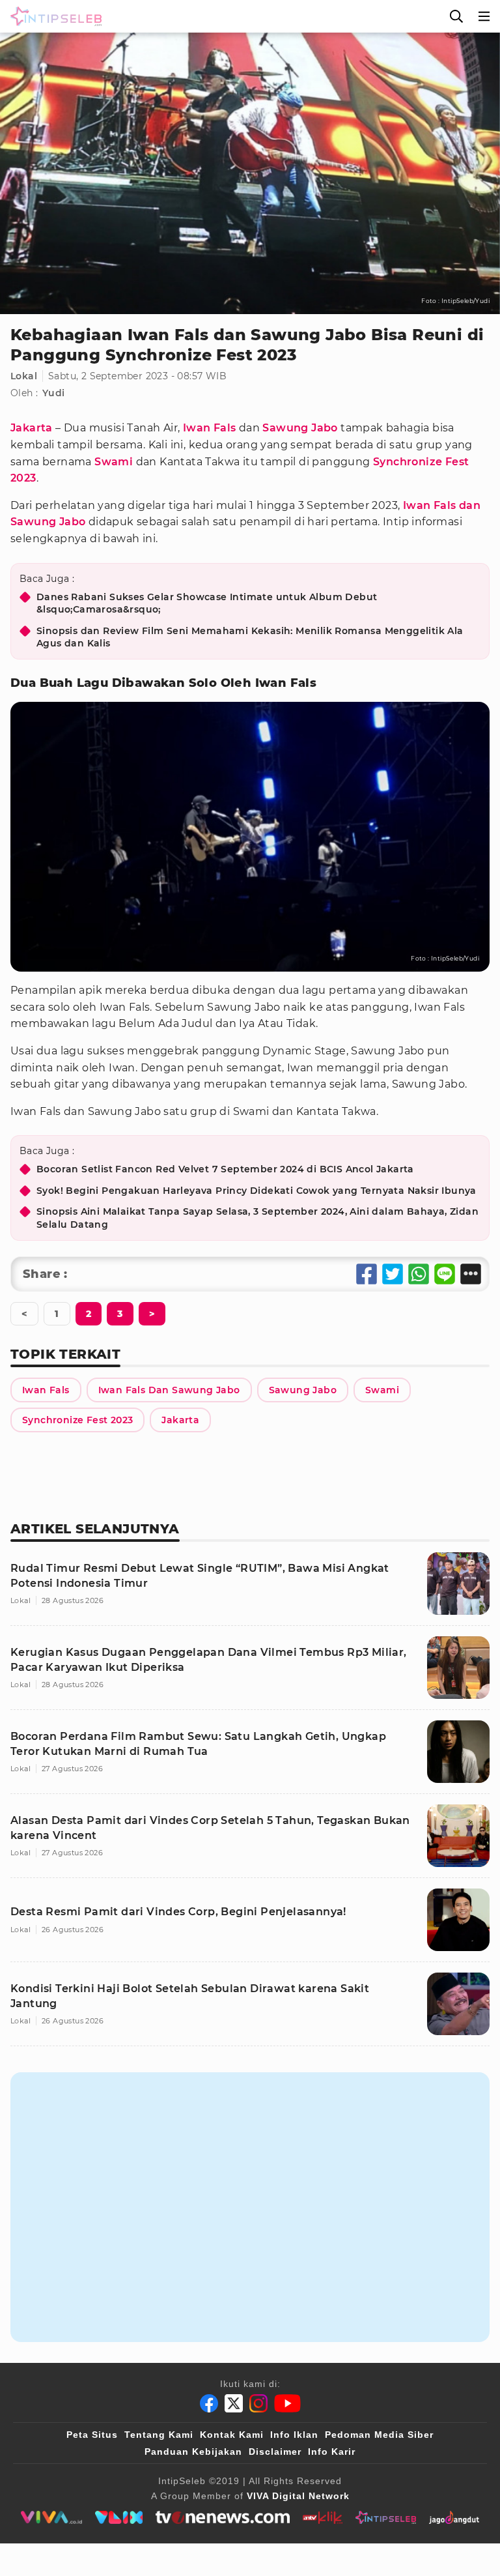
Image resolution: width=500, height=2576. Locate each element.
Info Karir (332, 2452)
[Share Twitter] (393, 1274)
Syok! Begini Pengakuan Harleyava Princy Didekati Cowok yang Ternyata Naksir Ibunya (257, 1191)
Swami (114, 462)
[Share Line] (445, 1274)
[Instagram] (258, 2403)
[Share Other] (471, 1274)
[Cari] (456, 16)
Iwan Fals (210, 428)
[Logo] (53, 16)
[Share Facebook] (367, 1274)
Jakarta (32, 428)
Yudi (54, 393)
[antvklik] (323, 2517)
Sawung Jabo (300, 428)
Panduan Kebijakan (193, 2452)
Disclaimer (275, 2452)
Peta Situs (92, 2435)
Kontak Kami (232, 2435)
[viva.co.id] (51, 2517)
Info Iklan (294, 2435)
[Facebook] (209, 2403)
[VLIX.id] (119, 2517)
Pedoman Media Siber (379, 2435)
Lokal (24, 376)
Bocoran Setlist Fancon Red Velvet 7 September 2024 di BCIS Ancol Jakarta (225, 1169)
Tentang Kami (159, 2435)
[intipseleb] (386, 2517)
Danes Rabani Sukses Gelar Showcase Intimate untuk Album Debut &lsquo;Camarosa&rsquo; (207, 603)
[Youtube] (287, 2403)
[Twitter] (234, 2403)
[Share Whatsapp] (419, 1274)
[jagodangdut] (454, 2517)
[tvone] (222, 2517)
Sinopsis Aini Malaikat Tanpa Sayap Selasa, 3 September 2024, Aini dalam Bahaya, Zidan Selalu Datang (257, 1218)
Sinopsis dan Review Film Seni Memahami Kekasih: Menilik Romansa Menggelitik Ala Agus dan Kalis (250, 637)
